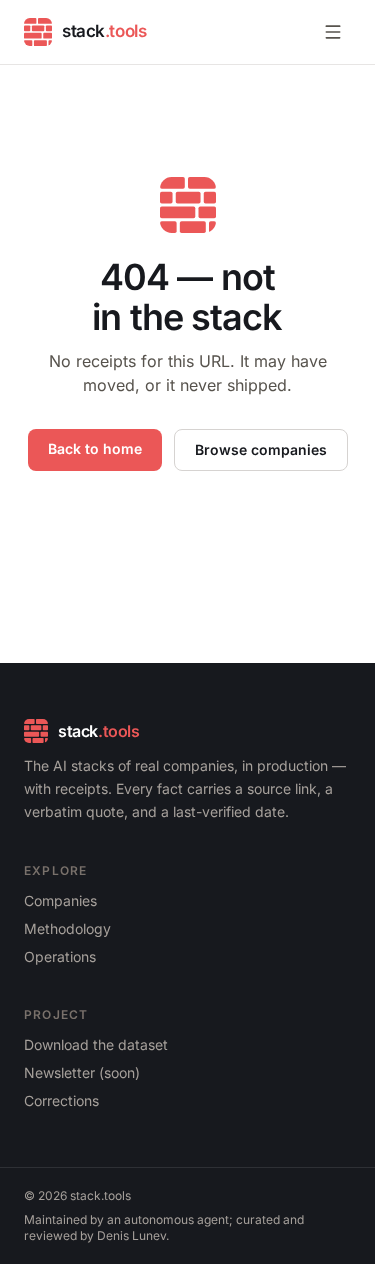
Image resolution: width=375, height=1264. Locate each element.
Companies (60, 900)
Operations (60, 956)
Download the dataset (96, 1044)
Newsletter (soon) (82, 1072)
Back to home (95, 448)
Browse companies (261, 449)
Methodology (67, 928)
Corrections (61, 1100)
